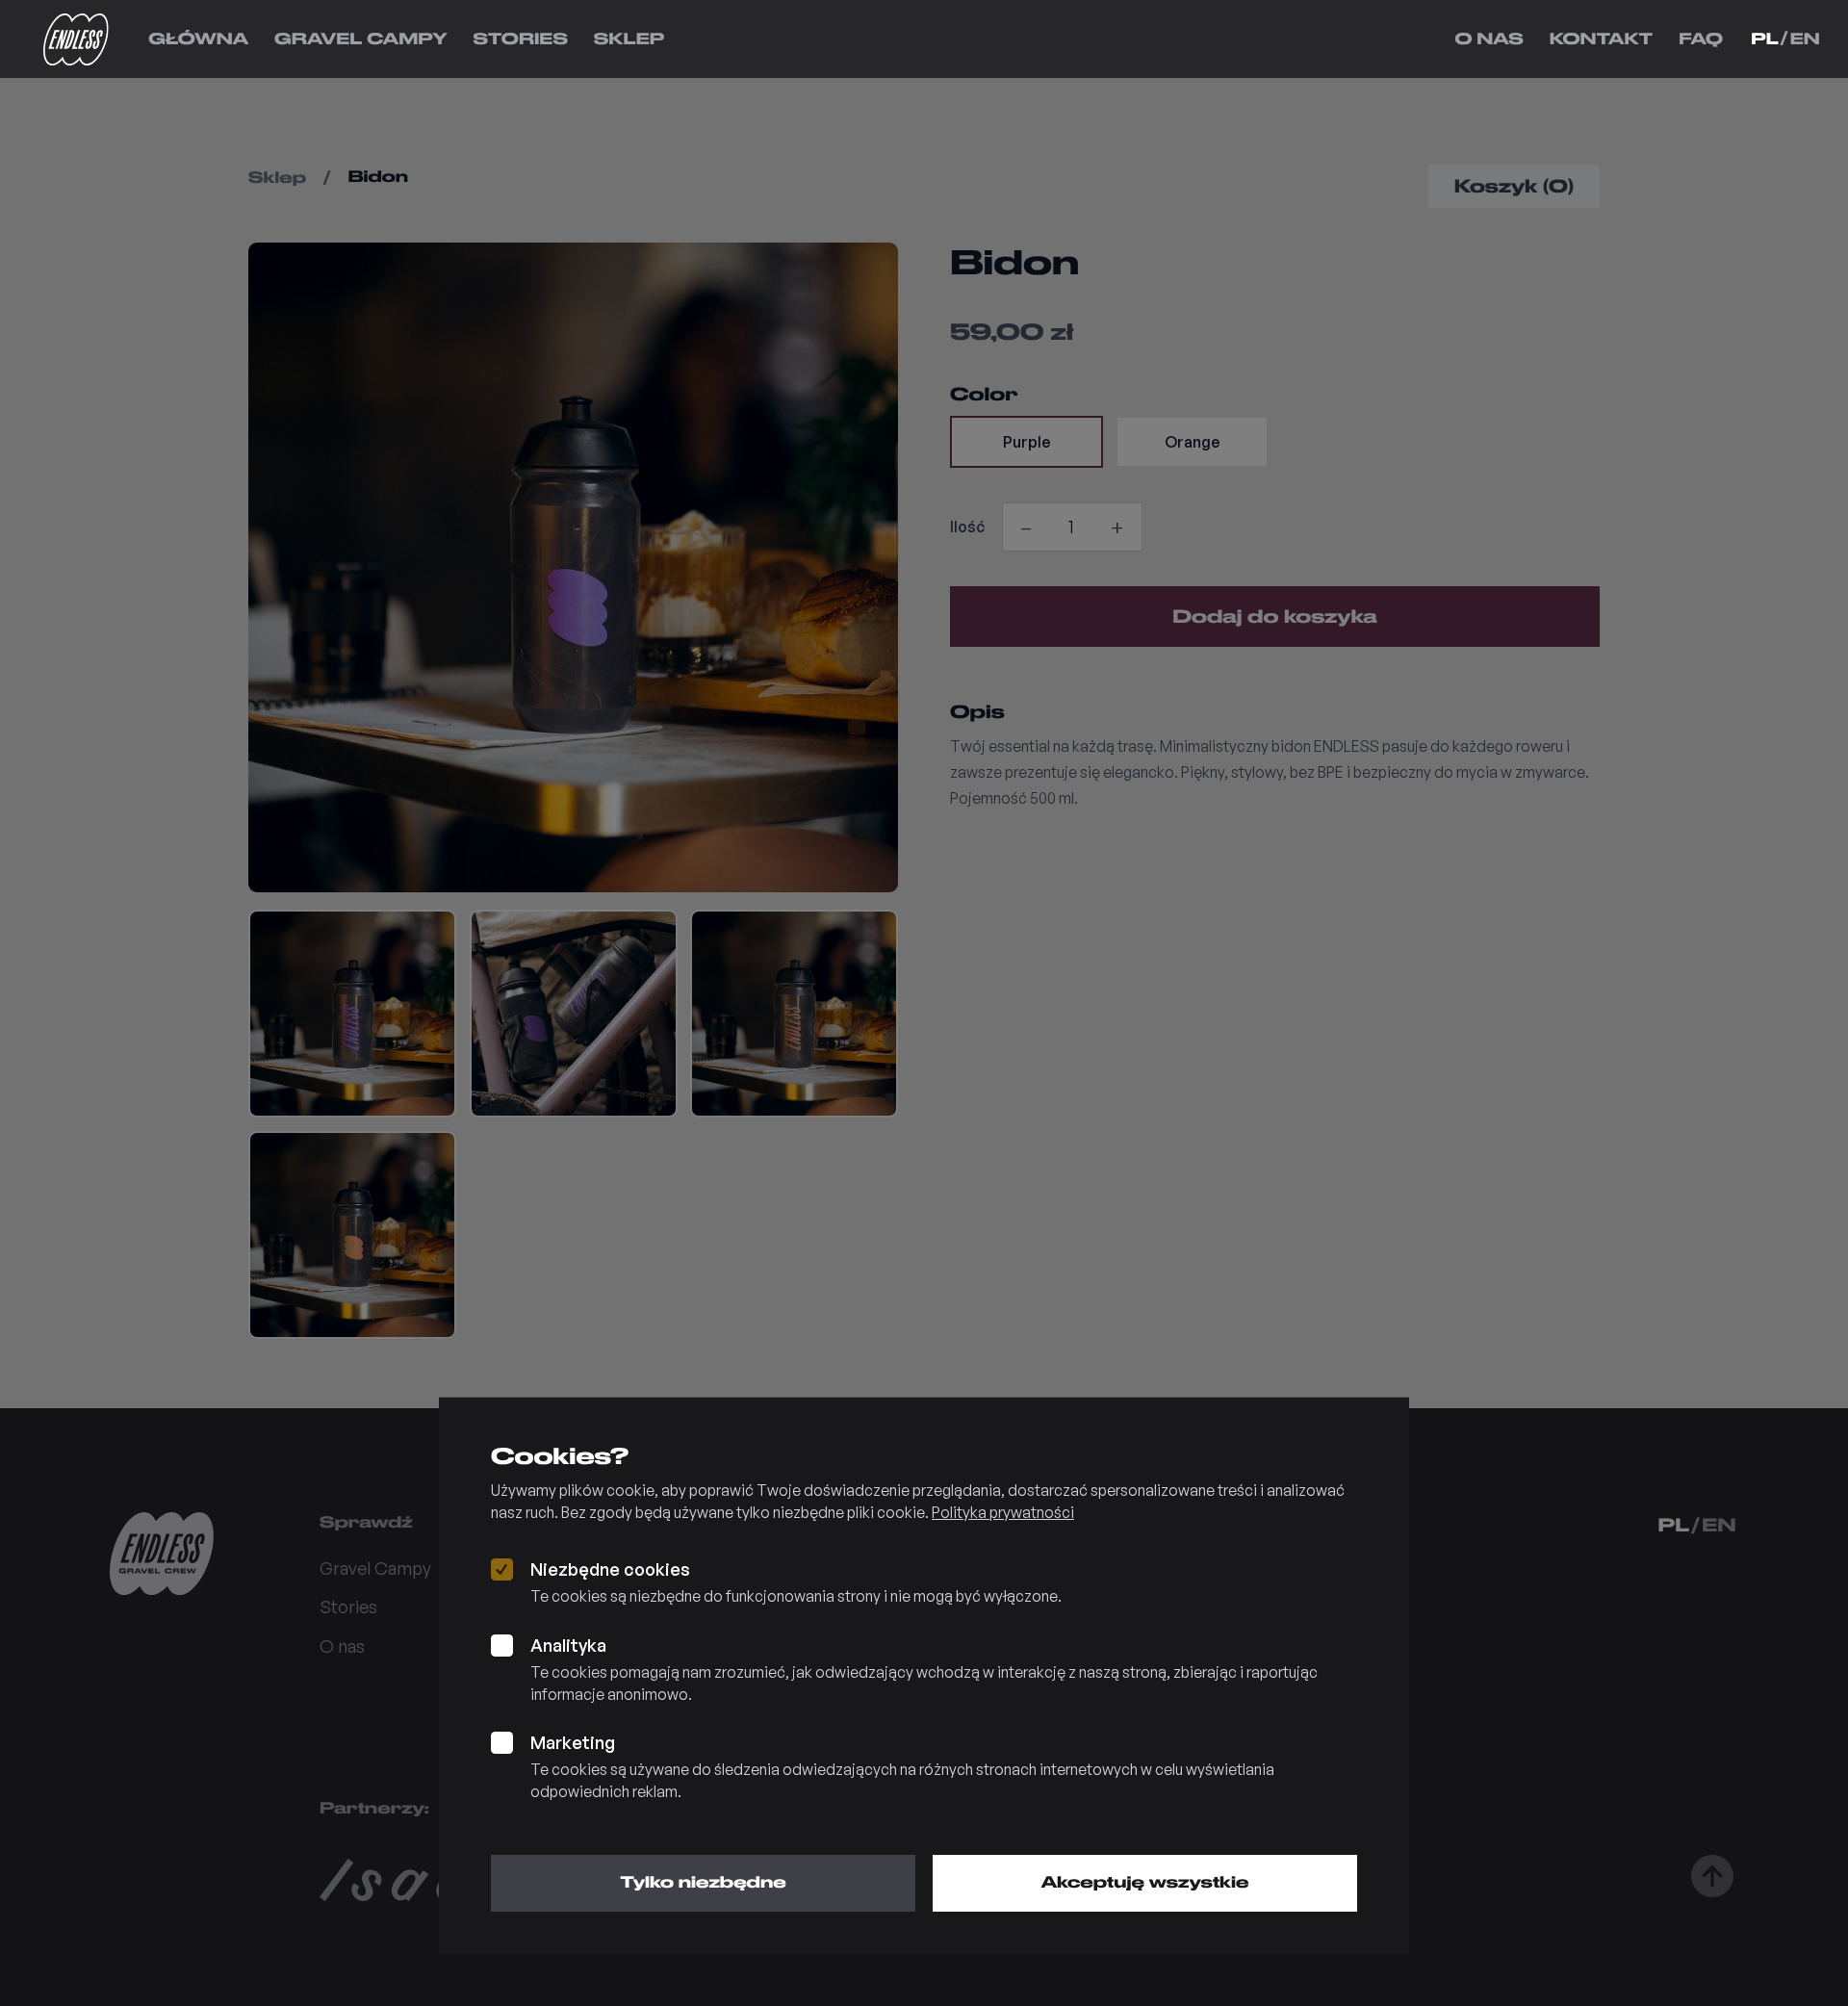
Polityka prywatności (1003, 1512)
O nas (1489, 39)
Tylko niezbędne (703, 1882)
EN (1805, 39)
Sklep (629, 39)
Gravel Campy (360, 39)
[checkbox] (502, 1569)
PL (1765, 39)
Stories (521, 39)
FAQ (1701, 39)
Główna (198, 39)
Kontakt (1602, 39)
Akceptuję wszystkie (1145, 1882)
